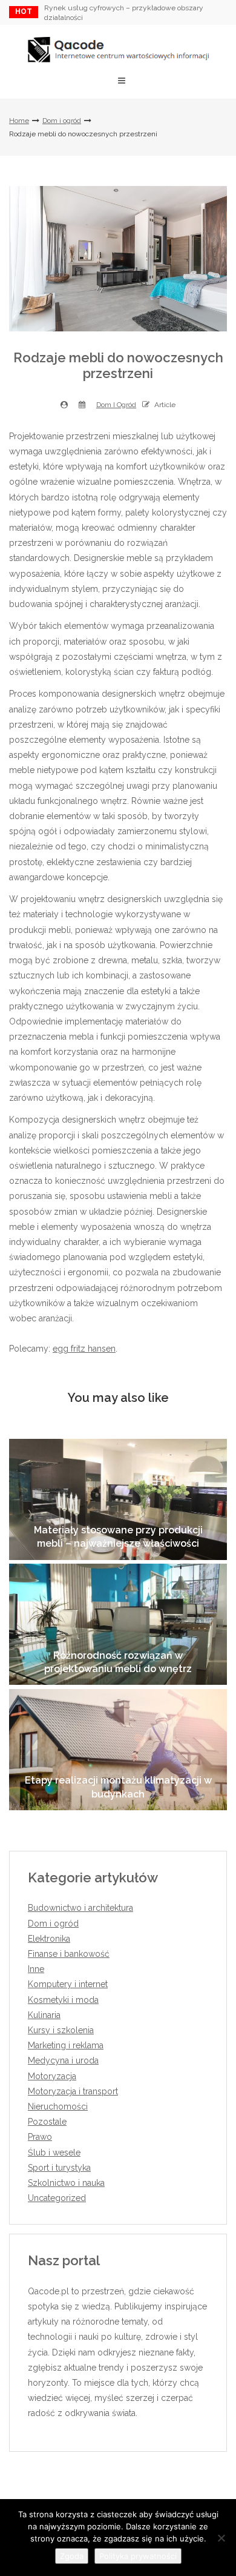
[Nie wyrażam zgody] (221, 2538)
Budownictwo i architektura (80, 1908)
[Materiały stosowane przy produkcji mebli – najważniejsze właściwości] (118, 1499)
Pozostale (47, 2122)
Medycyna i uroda (63, 2060)
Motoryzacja (52, 2076)
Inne (36, 1969)
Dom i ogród (62, 121)
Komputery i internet (68, 1984)
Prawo (40, 2137)
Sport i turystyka (59, 2168)
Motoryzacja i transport (73, 2091)
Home (19, 121)
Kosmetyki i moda (63, 2000)
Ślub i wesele (54, 2153)
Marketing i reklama (66, 2045)
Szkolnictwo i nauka (66, 2183)
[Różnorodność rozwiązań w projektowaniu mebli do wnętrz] (118, 1624)
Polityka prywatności (138, 2556)
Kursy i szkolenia (61, 2030)
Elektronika (49, 1939)
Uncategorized (57, 2198)
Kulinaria (44, 2015)
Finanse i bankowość (69, 1954)
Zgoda (72, 2556)
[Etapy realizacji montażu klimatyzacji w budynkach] (118, 1750)
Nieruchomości (58, 2106)
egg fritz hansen (84, 1349)
